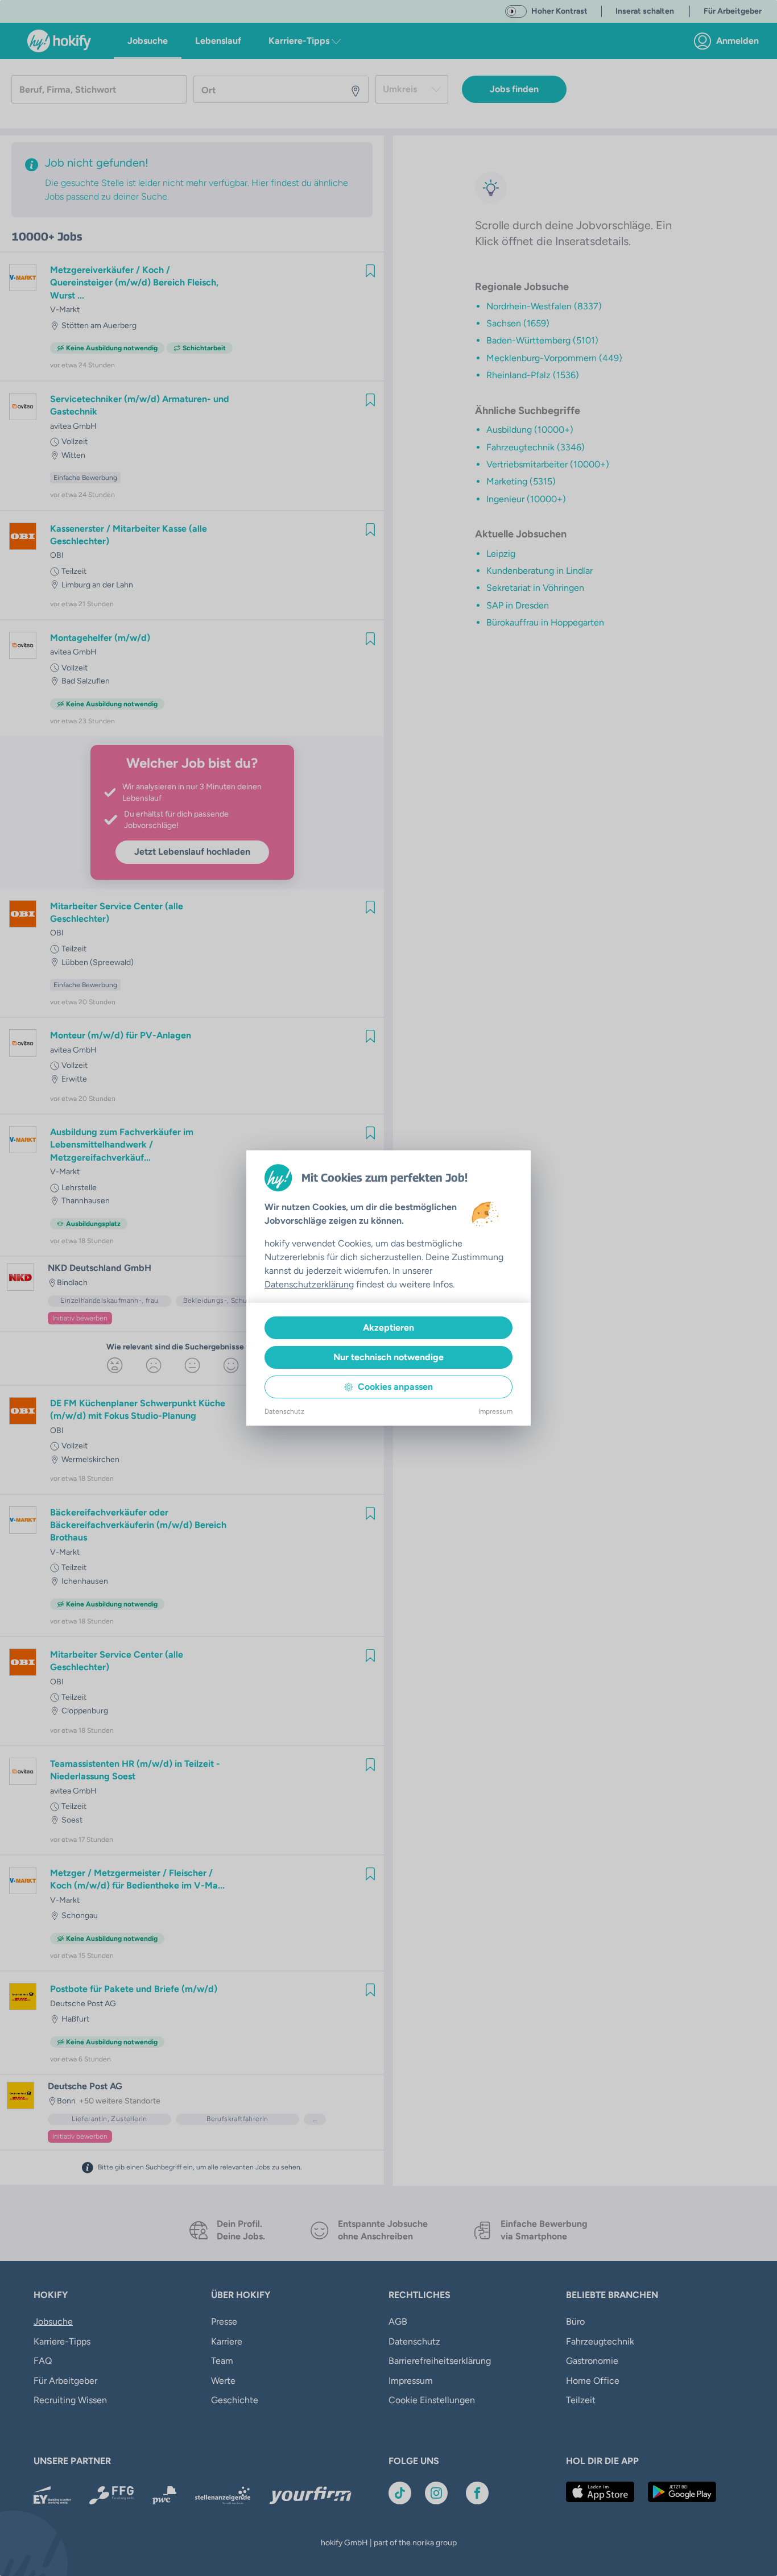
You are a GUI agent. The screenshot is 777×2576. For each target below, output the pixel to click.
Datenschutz (284, 1411)
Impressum (495, 1411)
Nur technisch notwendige (388, 1357)
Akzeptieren (388, 1328)
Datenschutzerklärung (309, 1284)
